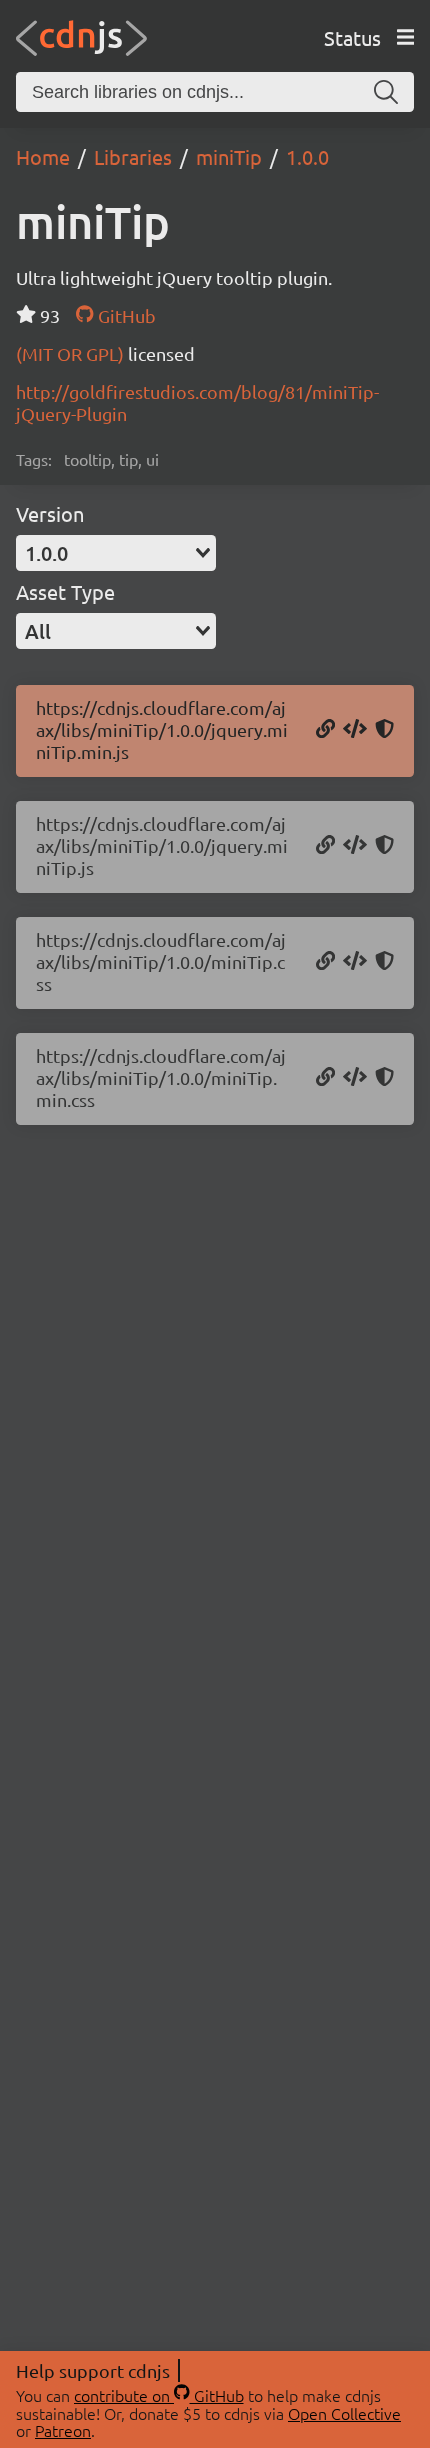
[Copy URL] (325, 730)
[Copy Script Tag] (355, 730)
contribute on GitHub (159, 2395)
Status (352, 37)
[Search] (386, 92)
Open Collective (344, 2413)
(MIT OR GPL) (72, 353)
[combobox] (116, 553)
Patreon (63, 2430)
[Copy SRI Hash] (384, 730)
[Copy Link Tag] (355, 962)
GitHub (124, 315)
